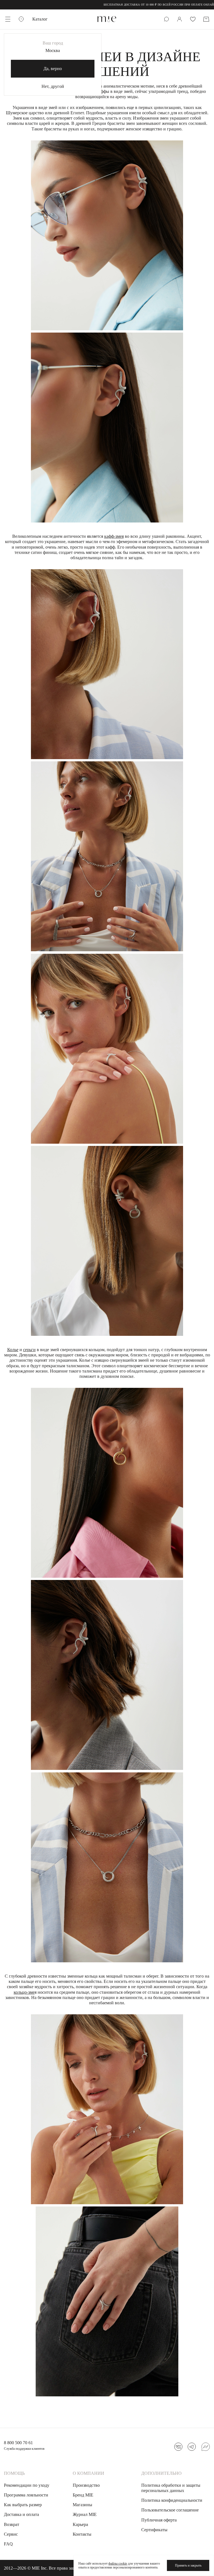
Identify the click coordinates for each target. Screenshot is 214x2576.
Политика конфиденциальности (172, 2500)
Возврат (12, 2524)
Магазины (82, 2505)
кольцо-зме (24, 1992)
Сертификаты (154, 2530)
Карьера (80, 2524)
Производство (86, 2485)
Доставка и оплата (21, 2514)
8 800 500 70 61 (18, 2443)
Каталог (40, 19)
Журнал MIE (85, 2514)
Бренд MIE (83, 2495)
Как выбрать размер (23, 2505)
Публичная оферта (159, 2520)
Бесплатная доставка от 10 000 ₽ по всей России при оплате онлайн (116, 5)
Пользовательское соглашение (170, 2510)
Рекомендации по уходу (27, 2485)
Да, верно (53, 69)
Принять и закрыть (188, 2565)
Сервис (11, 2534)
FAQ (8, 2544)
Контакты (82, 2534)
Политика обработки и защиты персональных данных (171, 2488)
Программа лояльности (26, 2495)
